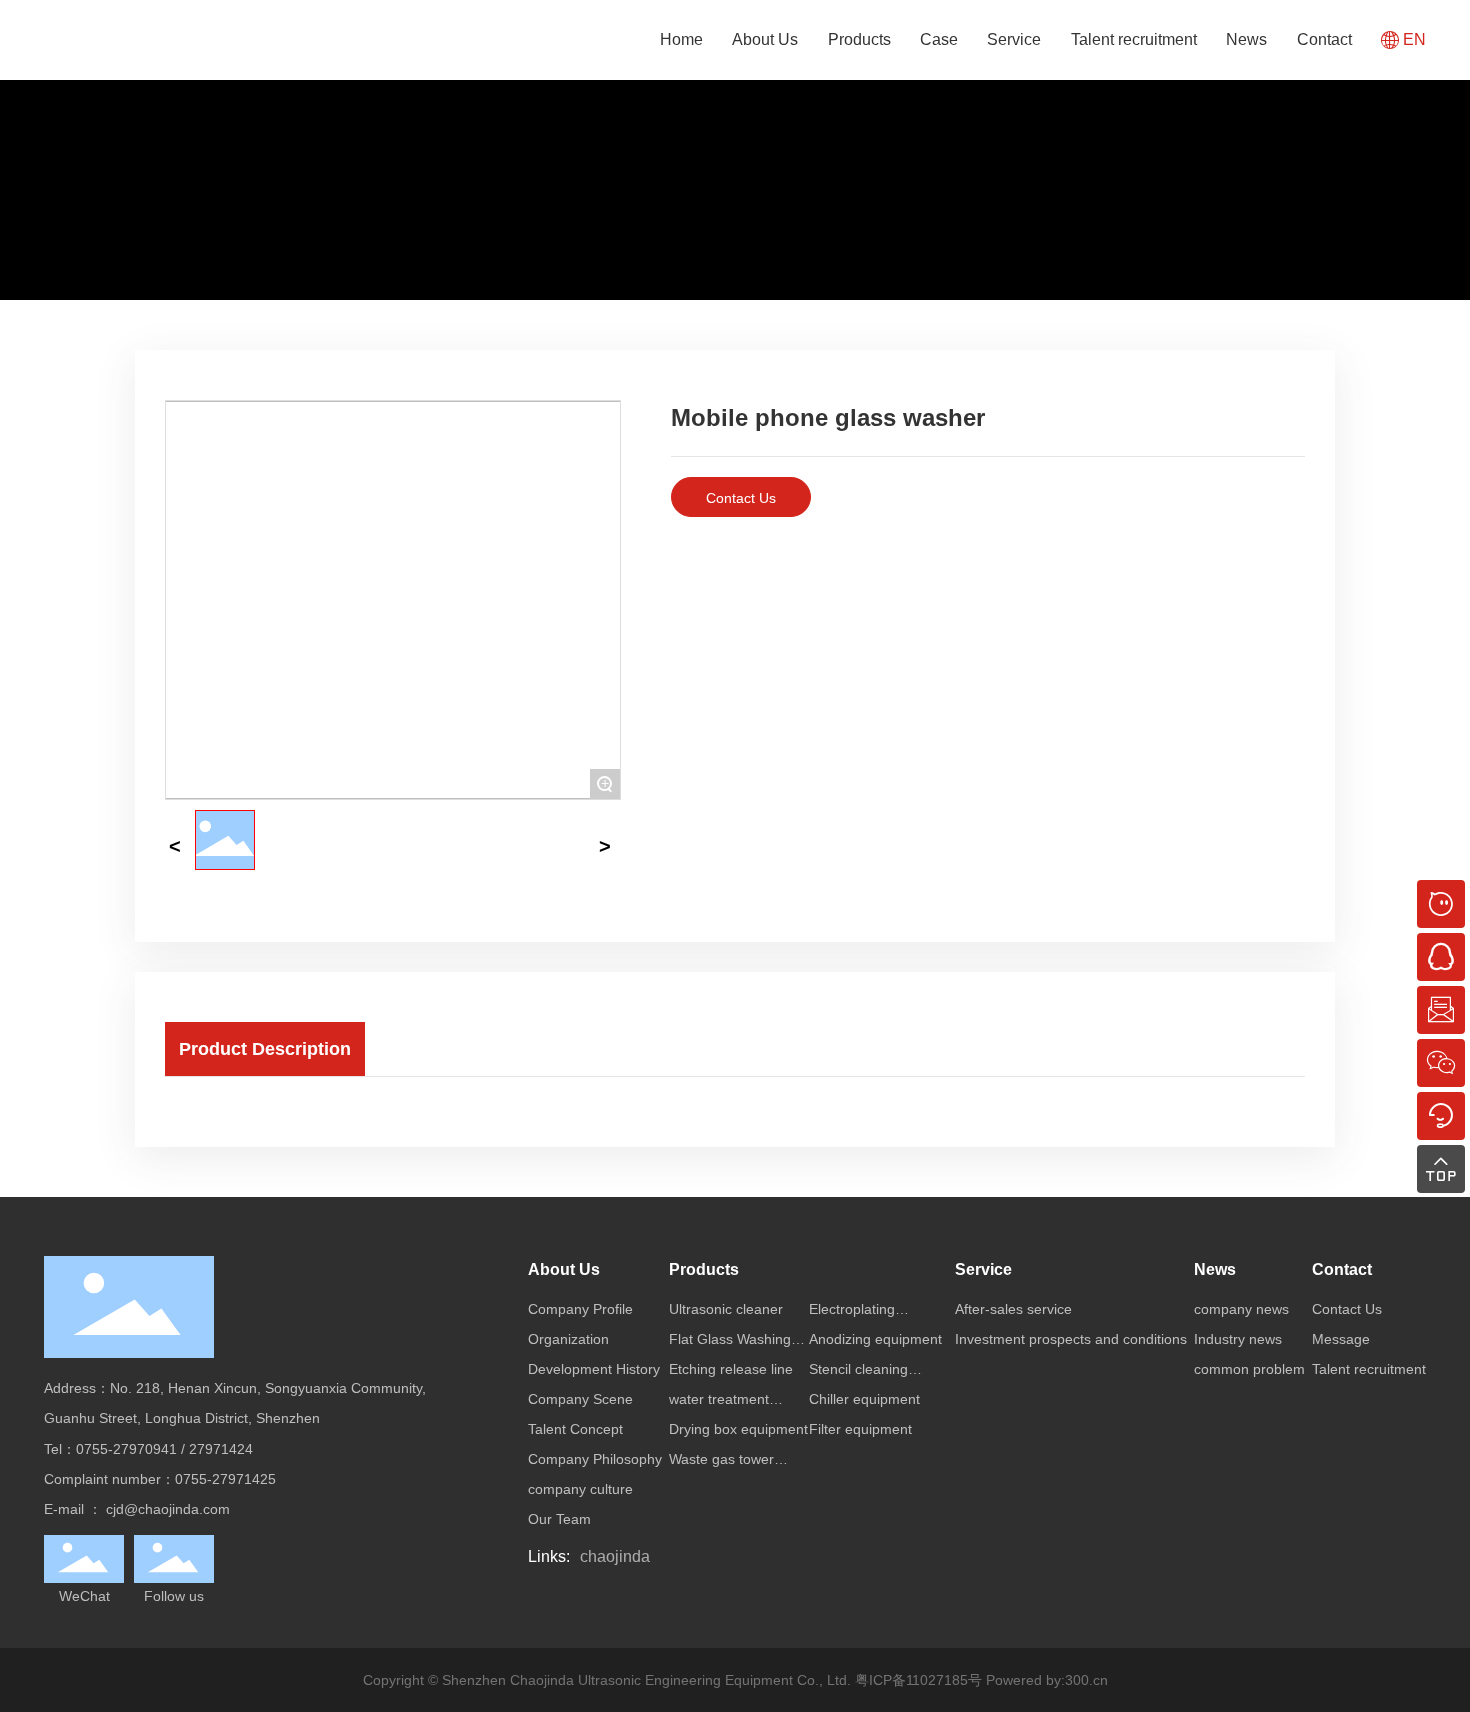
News (1246, 39)
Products (859, 39)
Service (1014, 39)
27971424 (221, 1449)
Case (939, 39)
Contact (1324, 39)
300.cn (1086, 1680)
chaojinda (615, 1556)
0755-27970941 (126, 1449)
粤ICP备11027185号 (918, 1680)
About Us (765, 39)
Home (681, 39)
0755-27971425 (225, 1479)
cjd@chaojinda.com (168, 1509)
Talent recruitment (1134, 39)
